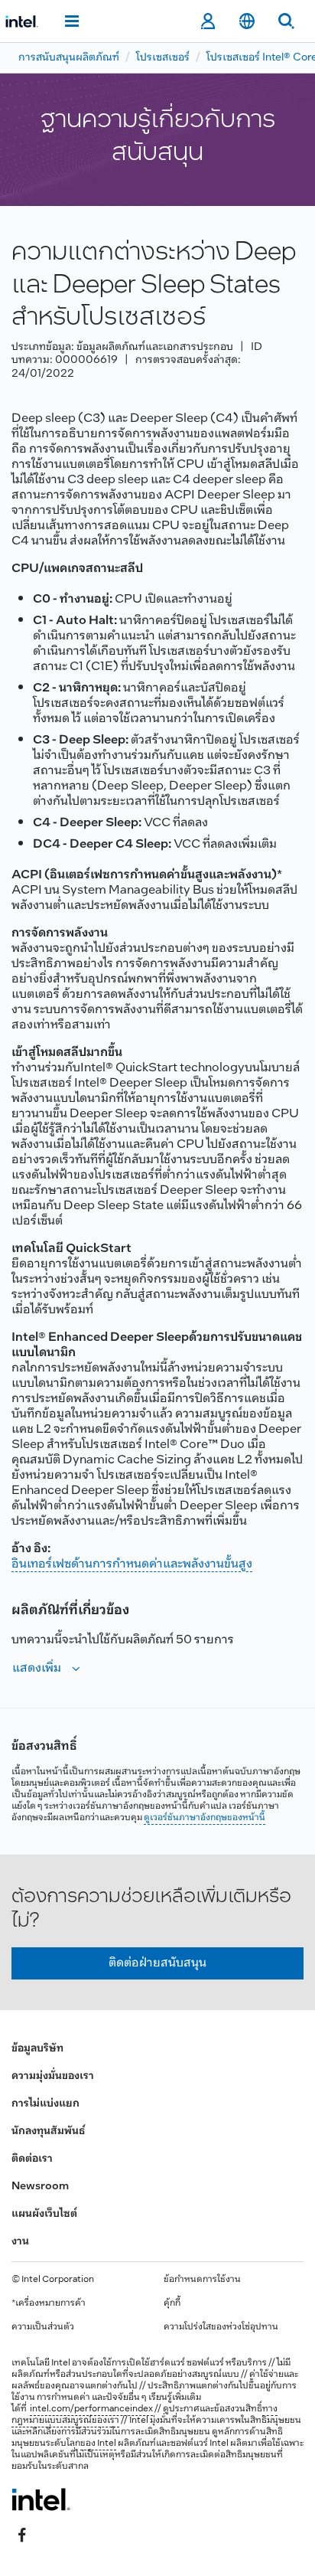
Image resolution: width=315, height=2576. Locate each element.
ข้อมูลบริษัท (37, 2049)
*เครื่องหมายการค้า (49, 2303)
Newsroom (40, 2187)
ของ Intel (98, 2444)
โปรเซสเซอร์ (163, 58)
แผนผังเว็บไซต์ (44, 2214)
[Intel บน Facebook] (22, 2535)
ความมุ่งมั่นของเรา (53, 2076)
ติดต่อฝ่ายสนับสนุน (157, 1963)
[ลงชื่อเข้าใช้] (208, 21)
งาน (20, 2242)
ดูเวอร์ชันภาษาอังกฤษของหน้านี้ (205, 1818)
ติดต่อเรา (32, 2159)
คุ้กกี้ (172, 2303)
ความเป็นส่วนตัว (43, 2327)
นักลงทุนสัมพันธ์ (48, 2131)
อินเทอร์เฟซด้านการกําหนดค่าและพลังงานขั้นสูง (132, 1564)
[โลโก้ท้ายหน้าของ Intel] (41, 2499)
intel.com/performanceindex (91, 2409)
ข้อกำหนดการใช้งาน (202, 2280)
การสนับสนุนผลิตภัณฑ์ (69, 58)
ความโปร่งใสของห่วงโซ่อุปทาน (221, 2327)
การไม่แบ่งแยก (45, 2104)
